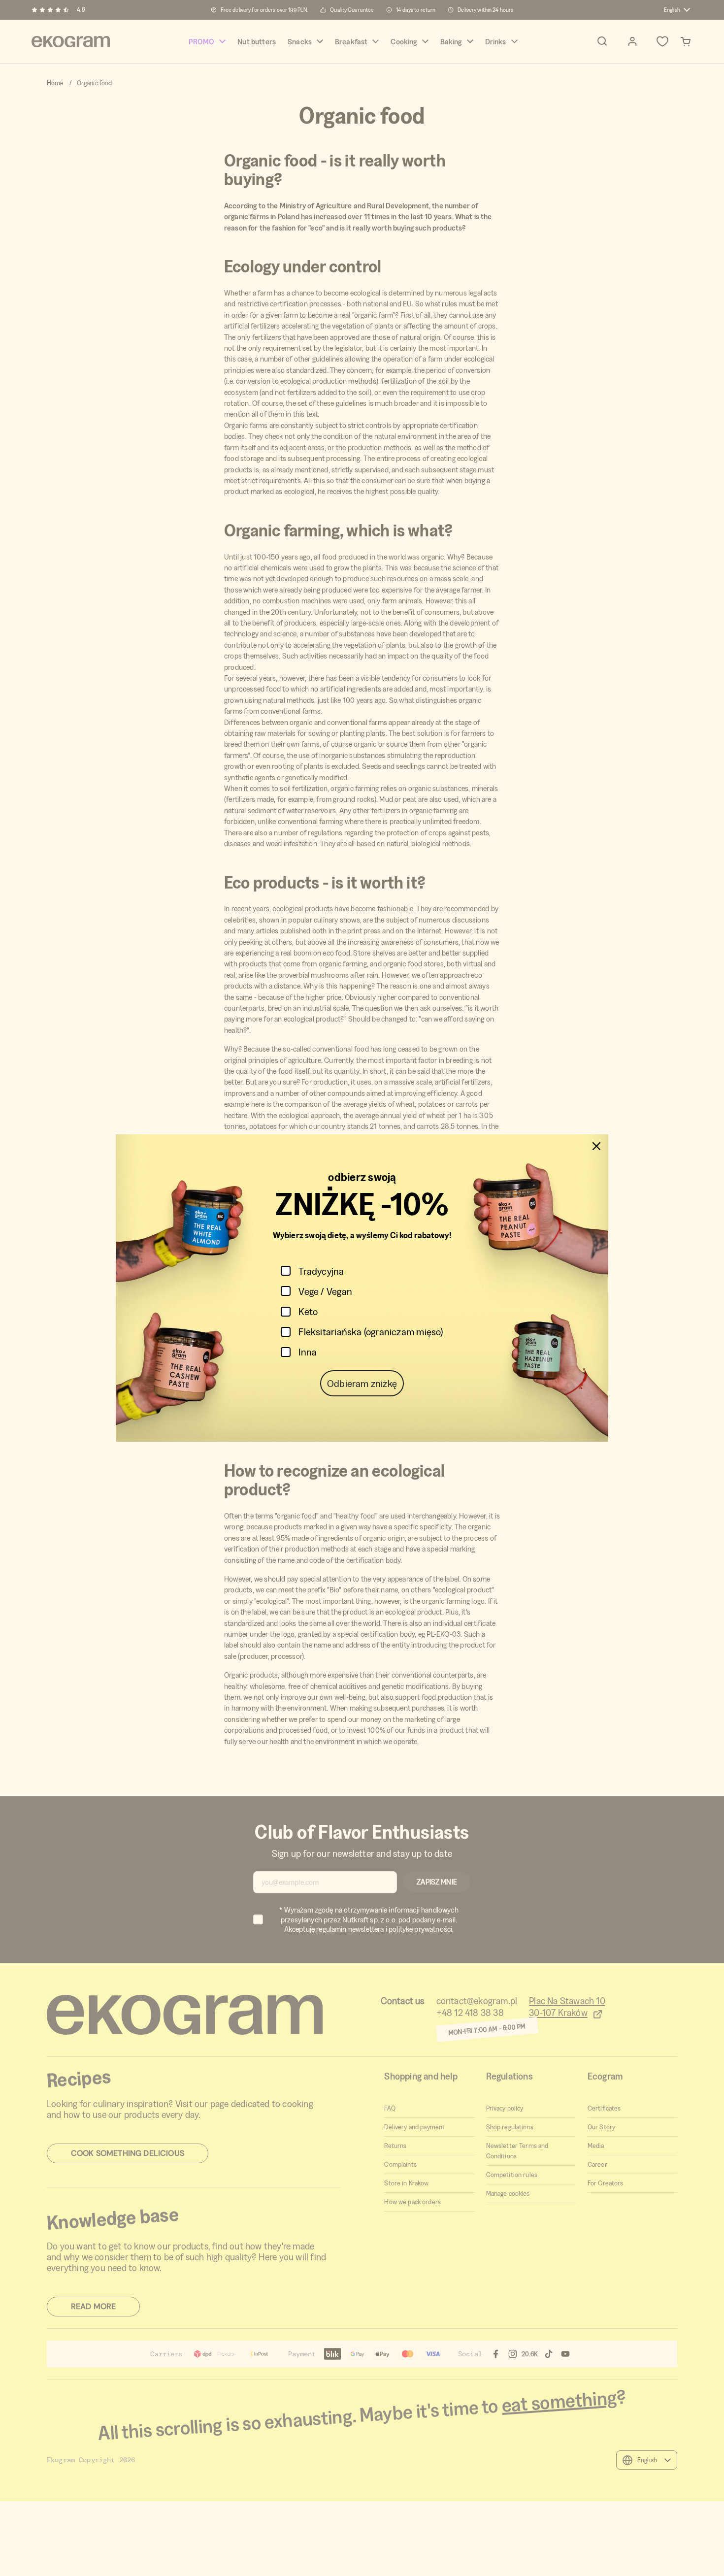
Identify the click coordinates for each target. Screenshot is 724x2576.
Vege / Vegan (325, 1291)
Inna (308, 1352)
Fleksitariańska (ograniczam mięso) (371, 1332)
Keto (308, 1311)
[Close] (596, 1146)
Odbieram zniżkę (362, 1383)
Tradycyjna (321, 1271)
